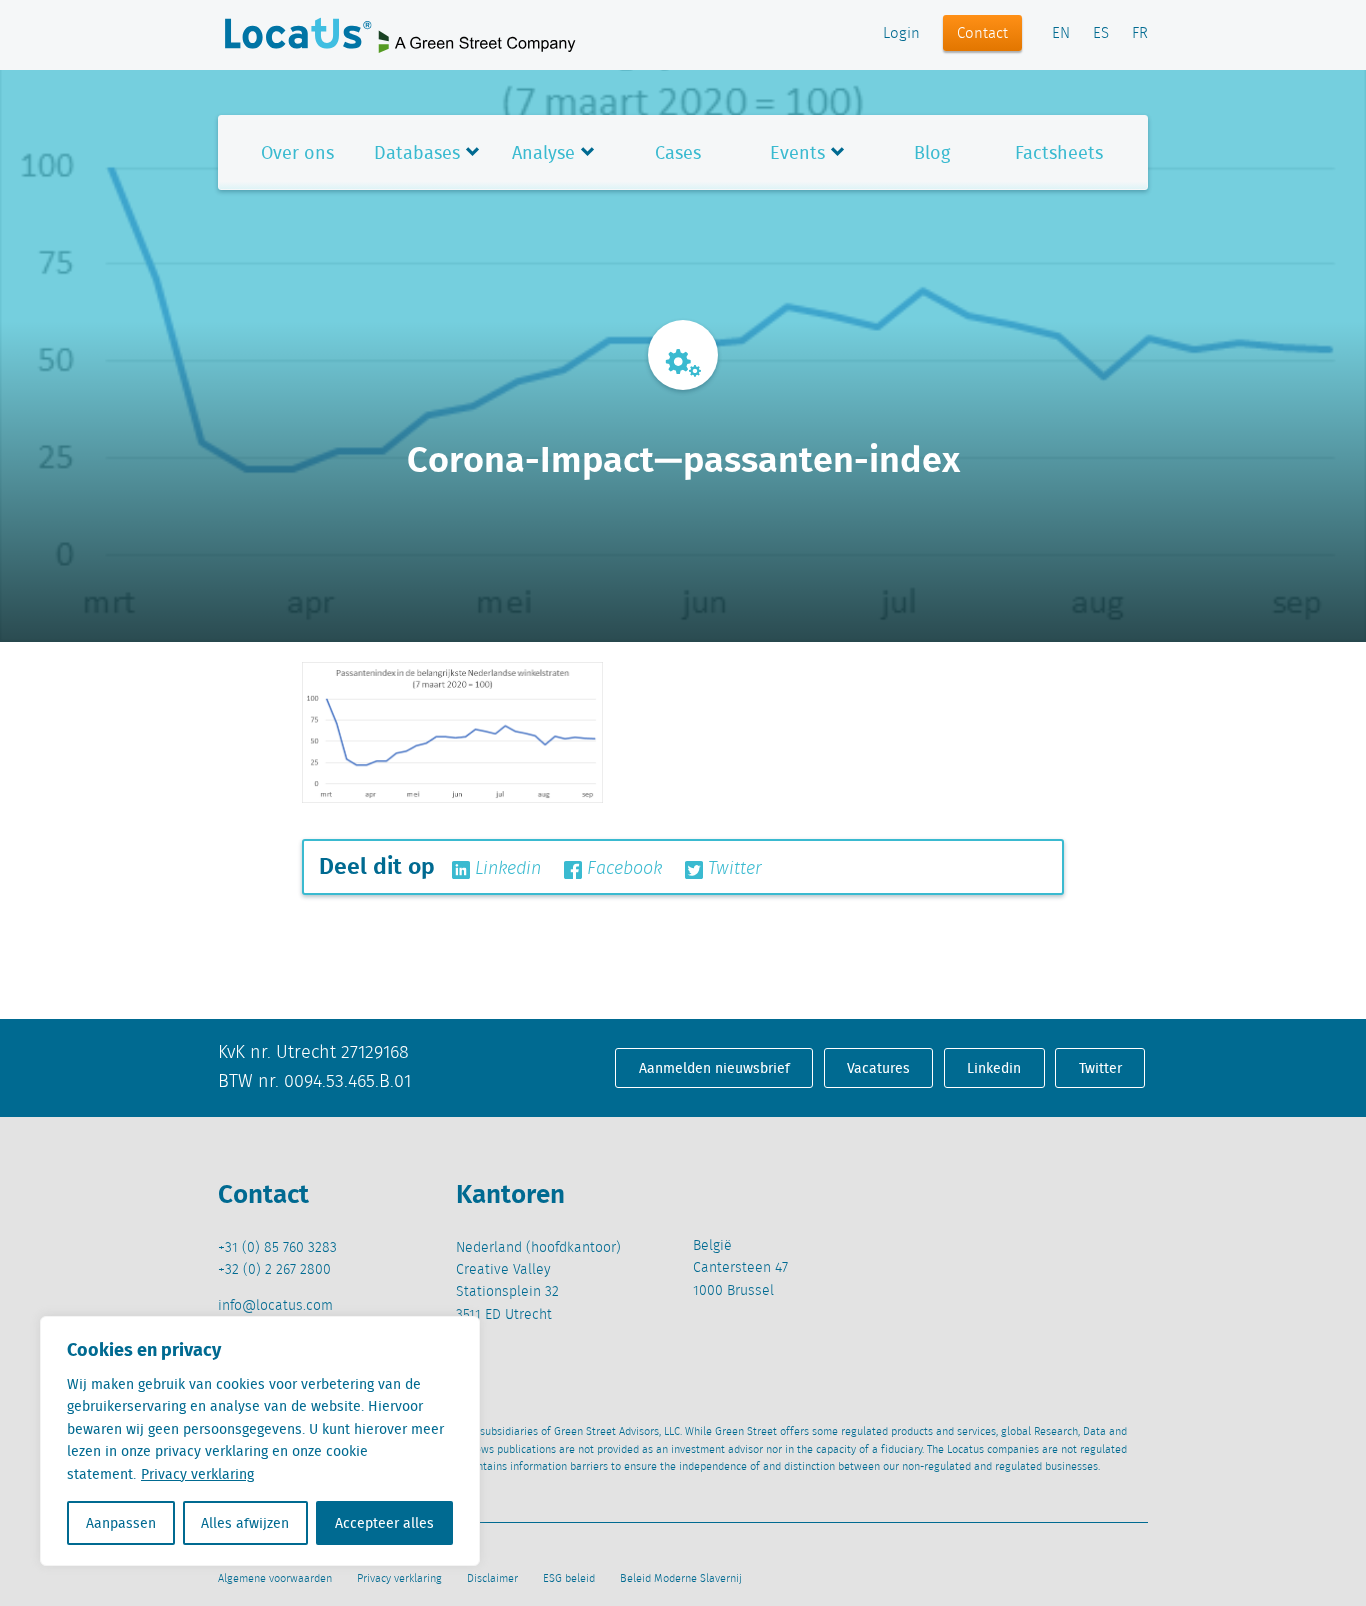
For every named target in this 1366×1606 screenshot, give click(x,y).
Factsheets (1059, 152)
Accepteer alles (384, 1523)
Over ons (297, 152)
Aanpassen (121, 1523)
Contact (982, 34)
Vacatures (878, 1068)
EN (1061, 34)
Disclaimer (492, 1579)
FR (1140, 34)
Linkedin (505, 869)
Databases (417, 152)
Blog (932, 152)
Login (901, 34)
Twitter (732, 869)
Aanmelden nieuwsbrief (714, 1068)
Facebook (622, 869)
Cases (678, 152)
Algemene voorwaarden (275, 1579)
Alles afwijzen (245, 1523)
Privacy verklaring (197, 1474)
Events (797, 152)
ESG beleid (569, 1579)
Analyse (543, 152)
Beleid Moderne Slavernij (681, 1579)
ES (1101, 34)
